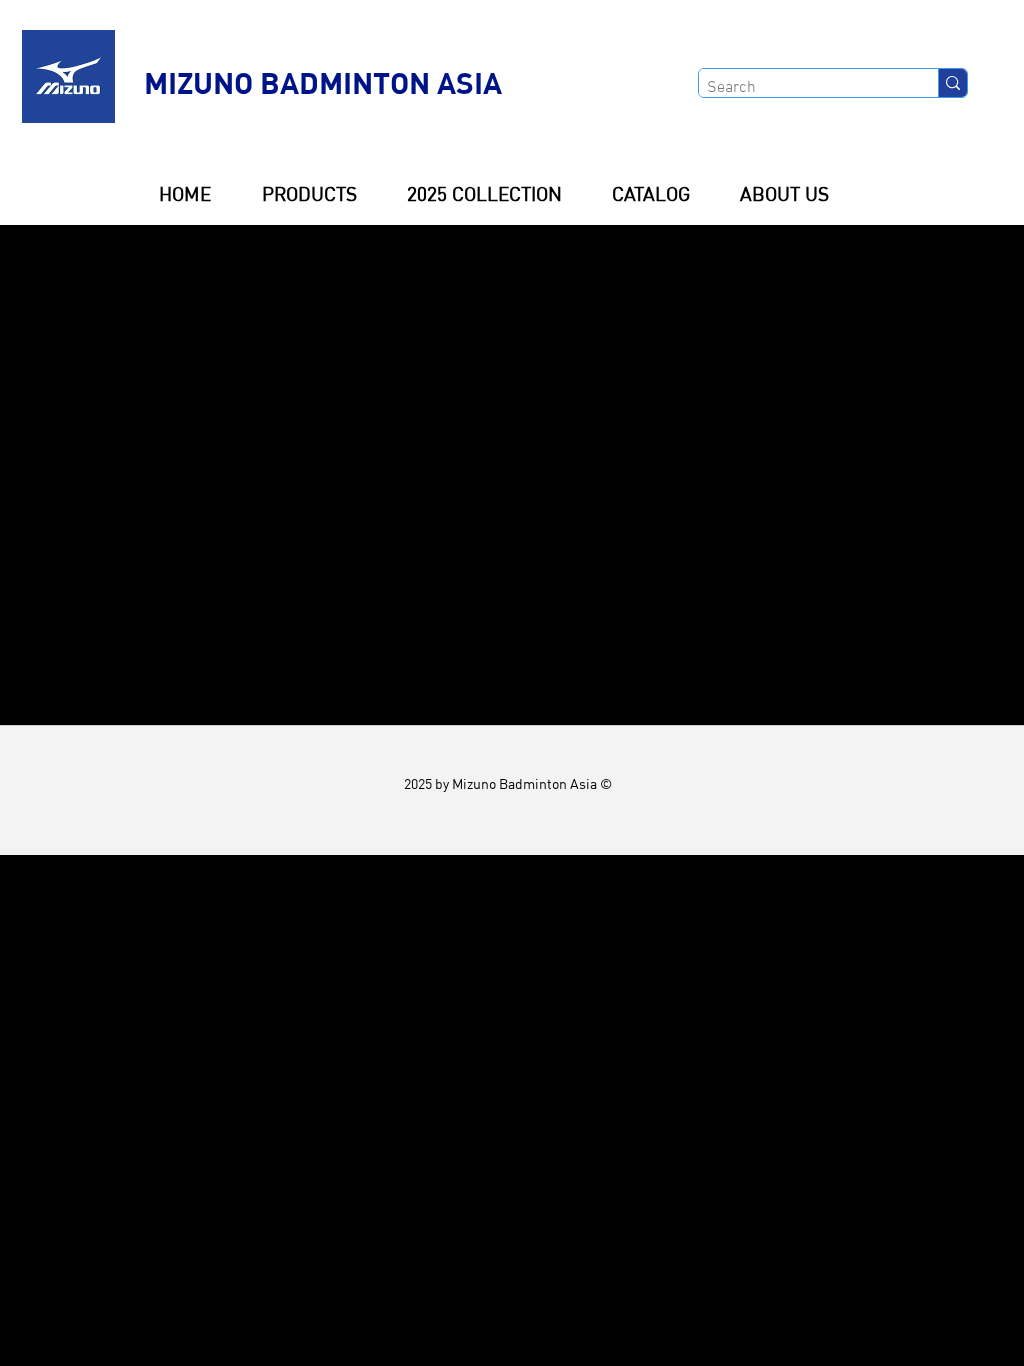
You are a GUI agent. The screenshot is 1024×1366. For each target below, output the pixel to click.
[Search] (952, 83)
